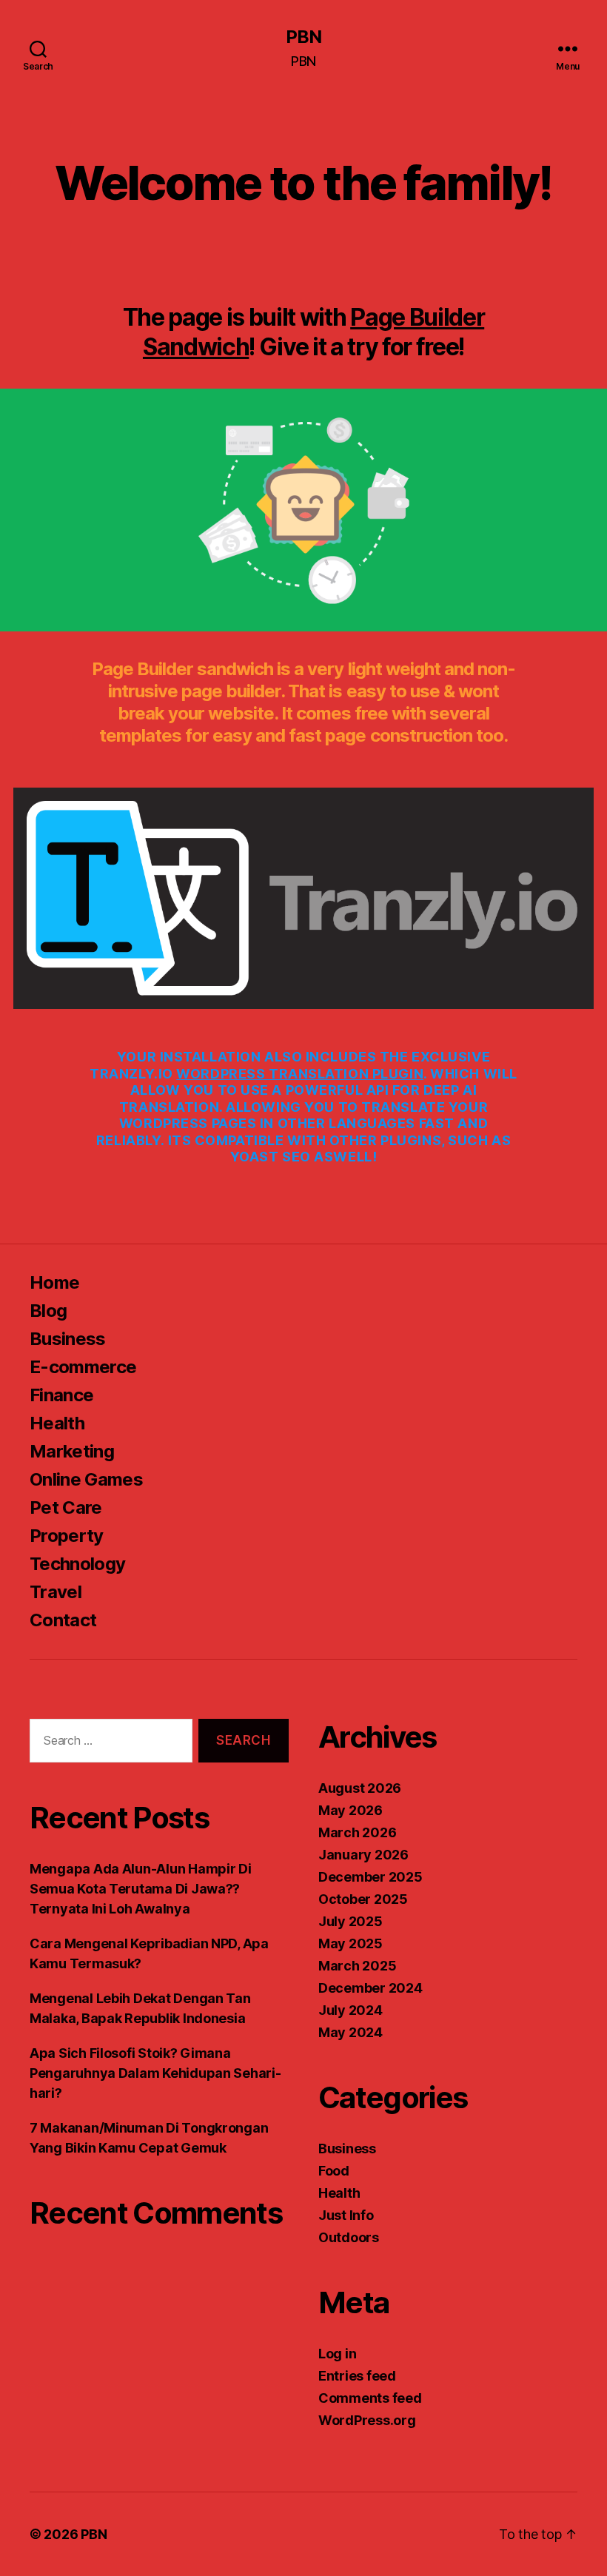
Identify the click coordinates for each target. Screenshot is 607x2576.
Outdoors (349, 2237)
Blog (48, 1311)
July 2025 (351, 1921)
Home (54, 1282)
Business (68, 1339)
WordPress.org (367, 2420)
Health (57, 1423)
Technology (77, 1564)
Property (67, 1536)
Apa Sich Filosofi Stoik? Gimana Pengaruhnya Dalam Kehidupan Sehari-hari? (155, 2073)
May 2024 (351, 2032)
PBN (303, 37)
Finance (61, 1395)
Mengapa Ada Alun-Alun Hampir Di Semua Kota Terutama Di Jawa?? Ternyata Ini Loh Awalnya (141, 1889)
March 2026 (357, 1832)
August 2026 (360, 1788)
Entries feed (357, 2376)
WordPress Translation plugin (300, 1074)
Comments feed (370, 2398)
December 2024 (370, 1988)
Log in (337, 2354)
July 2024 (351, 2010)
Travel (56, 1592)
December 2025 (370, 1877)
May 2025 (351, 1943)
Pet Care (66, 1507)
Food (334, 2171)
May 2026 (351, 1810)
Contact (63, 1620)
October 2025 (363, 1899)
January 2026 (363, 1855)
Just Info (346, 2215)
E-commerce (83, 1367)
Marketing (72, 1451)
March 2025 (357, 1966)
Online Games (86, 1479)
